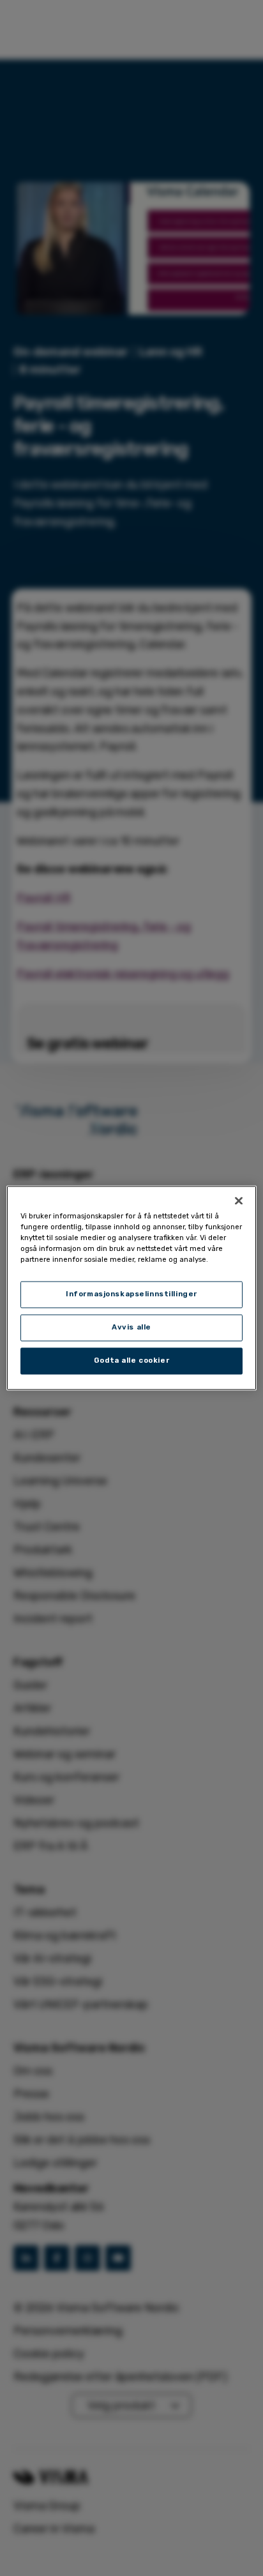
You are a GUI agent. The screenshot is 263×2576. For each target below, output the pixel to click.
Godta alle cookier (131, 1361)
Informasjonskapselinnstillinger (131, 1294)
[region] (131, 1288)
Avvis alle (131, 1328)
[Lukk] (239, 1201)
